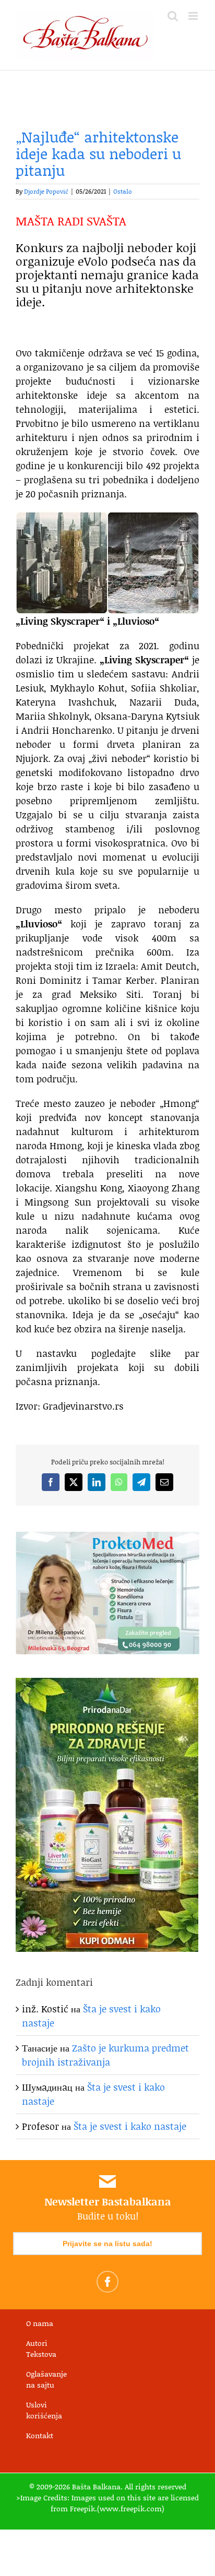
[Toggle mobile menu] (194, 16)
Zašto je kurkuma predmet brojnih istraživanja (105, 2055)
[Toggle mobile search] (173, 16)
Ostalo (123, 191)
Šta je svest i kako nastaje (130, 2126)
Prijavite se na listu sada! (107, 2244)
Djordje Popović (46, 191)
